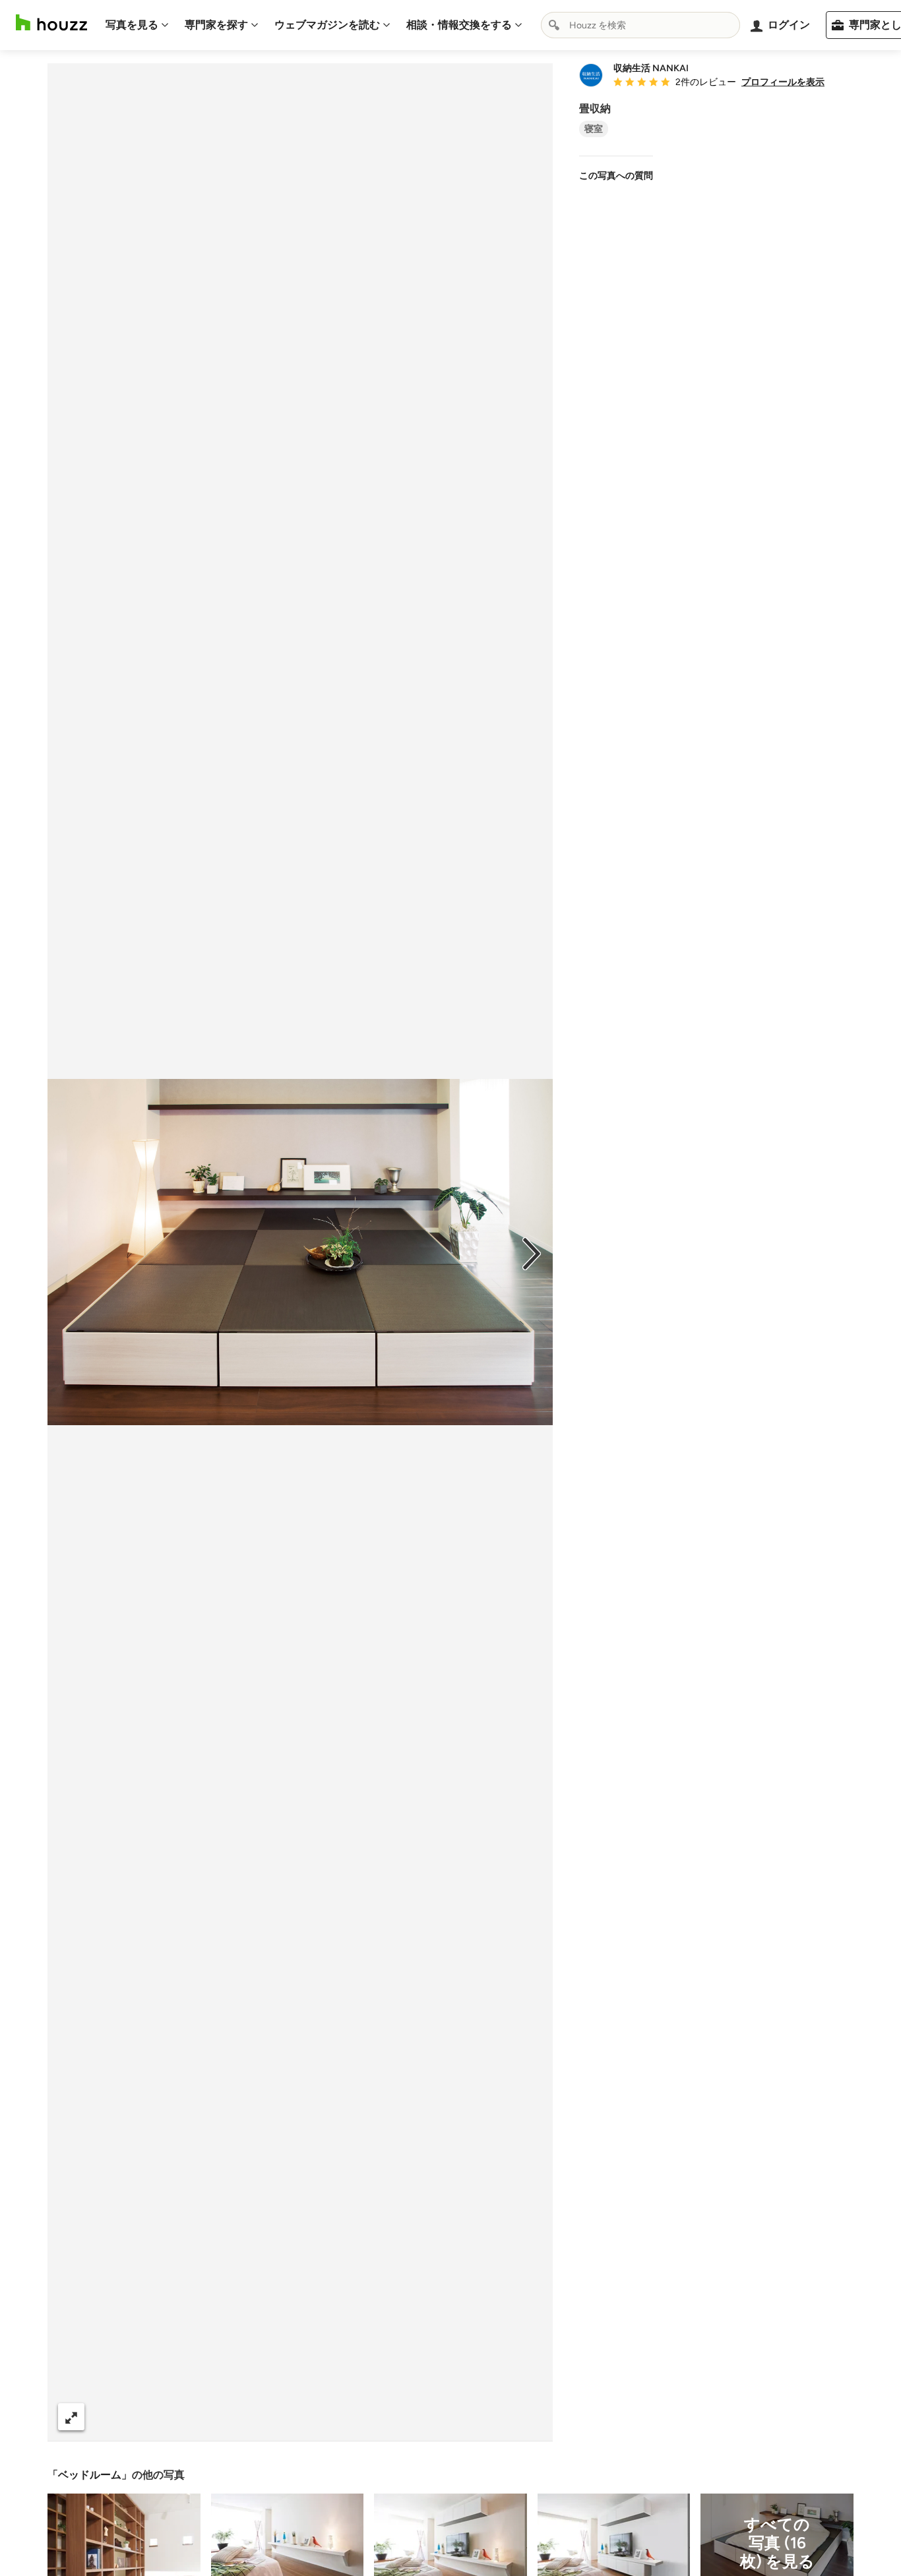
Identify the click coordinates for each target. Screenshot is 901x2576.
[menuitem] (137, 25)
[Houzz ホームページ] (51, 23)
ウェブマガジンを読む (327, 25)
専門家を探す (216, 25)
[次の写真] (532, 1252)
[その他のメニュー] (529, 2417)
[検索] (554, 25)
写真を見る (132, 25)
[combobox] (640, 25)
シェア (276, 2417)
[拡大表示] (71, 2417)
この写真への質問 (616, 176)
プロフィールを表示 (783, 82)
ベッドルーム (90, 2475)
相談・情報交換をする (459, 25)
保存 (345, 2417)
